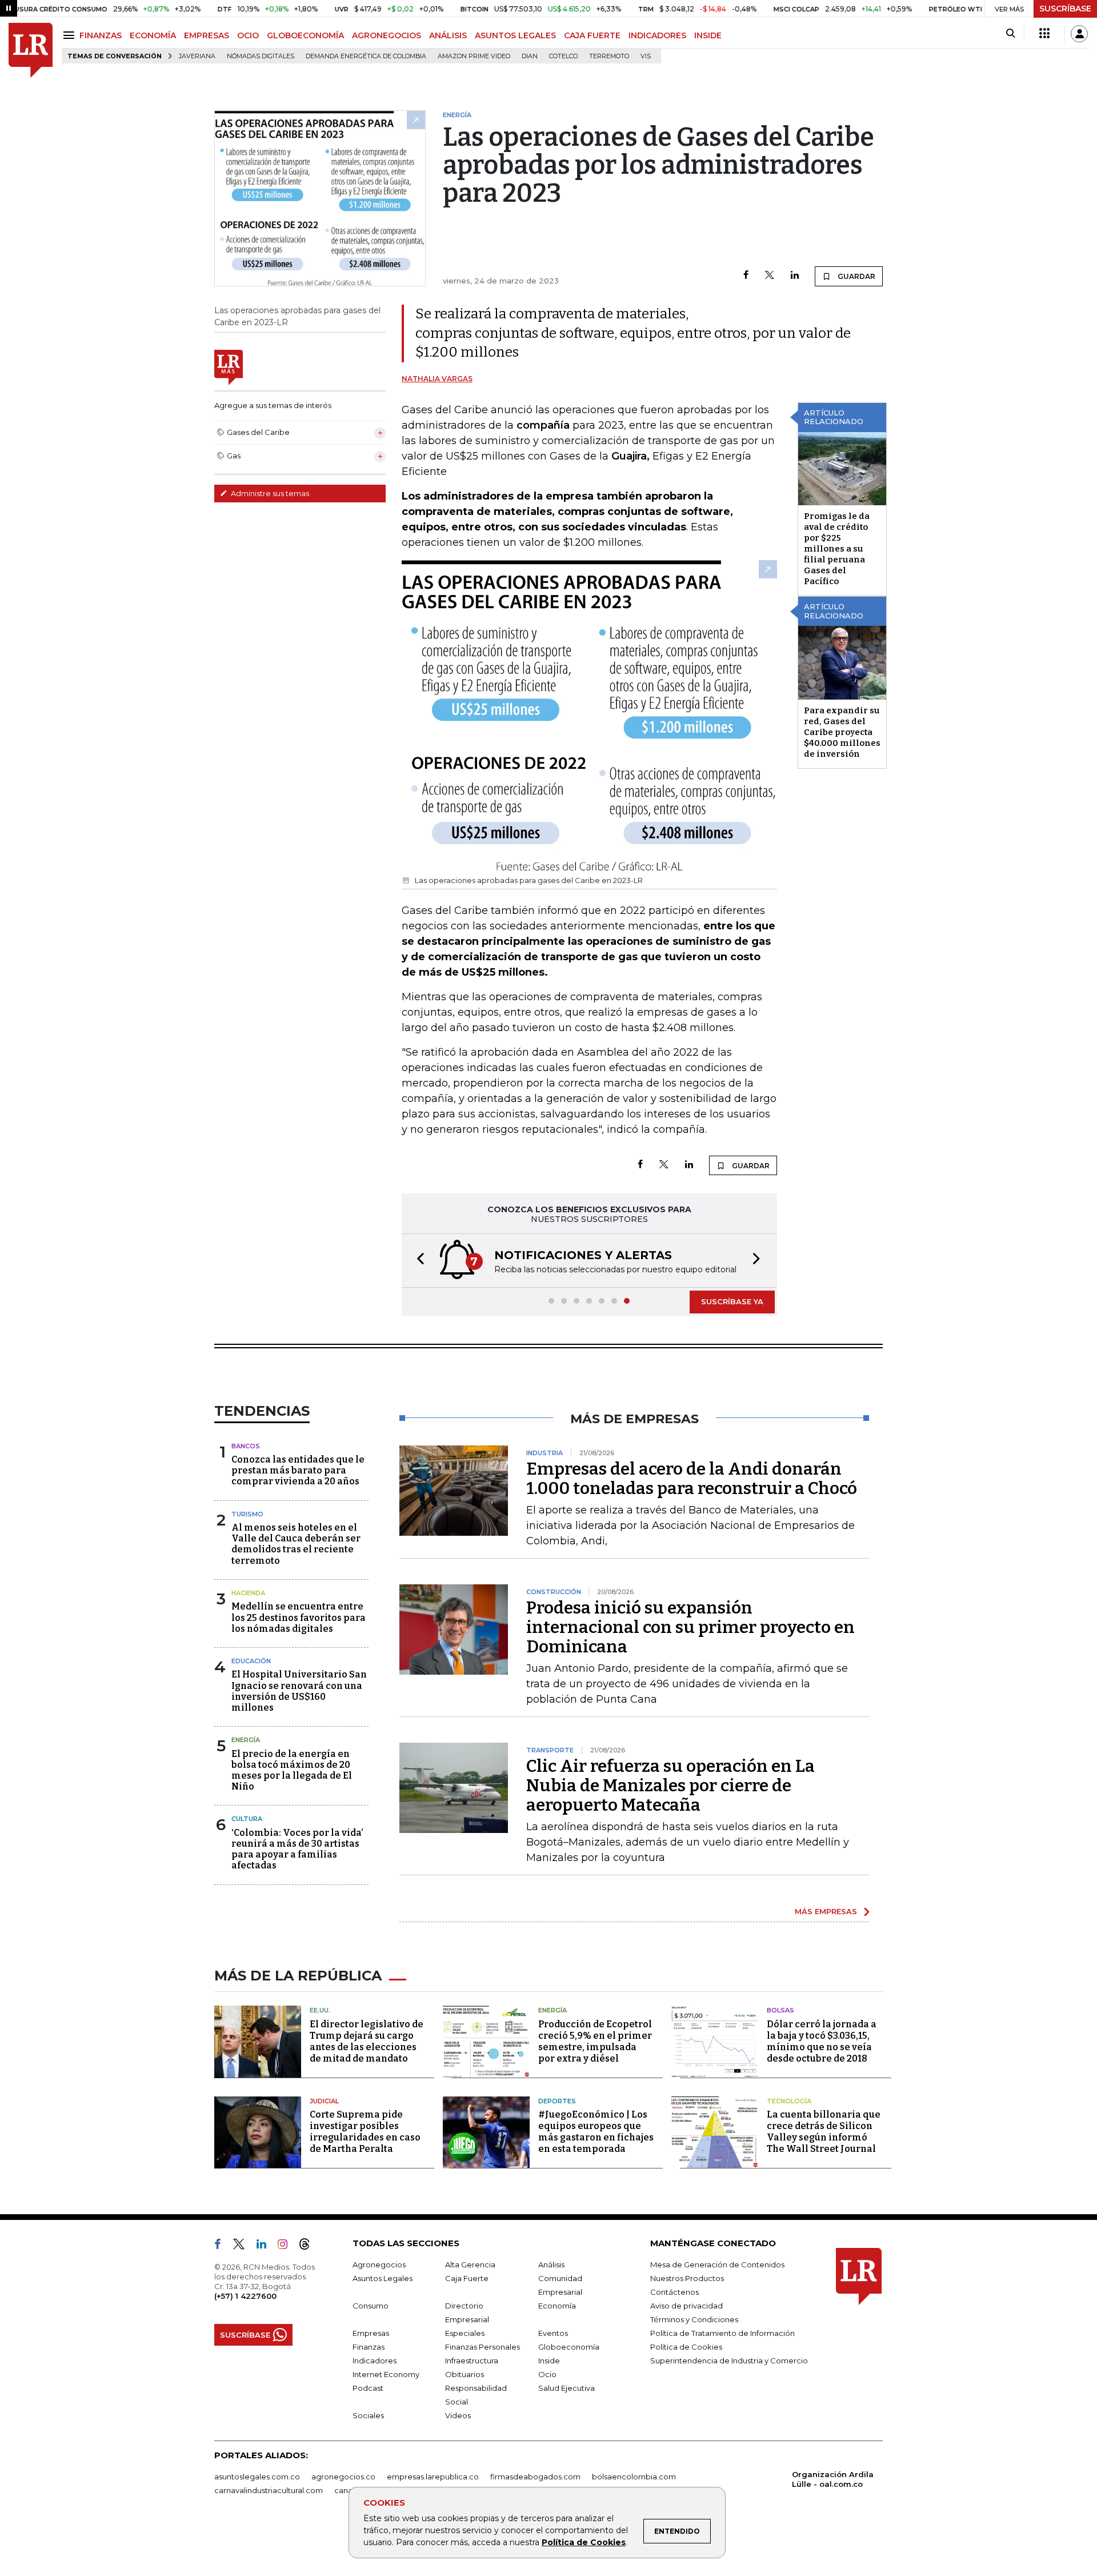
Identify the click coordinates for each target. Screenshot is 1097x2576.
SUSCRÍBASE (1065, 9)
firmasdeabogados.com (535, 2477)
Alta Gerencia (470, 2265)
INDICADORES (657, 35)
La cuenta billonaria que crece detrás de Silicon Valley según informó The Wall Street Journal (824, 2132)
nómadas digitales (261, 56)
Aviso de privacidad (686, 2306)
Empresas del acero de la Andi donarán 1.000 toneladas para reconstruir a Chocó (692, 1479)
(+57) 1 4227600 (245, 2296)
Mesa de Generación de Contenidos (717, 2265)
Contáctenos (674, 2292)
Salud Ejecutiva (566, 2388)
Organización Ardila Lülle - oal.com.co (833, 2479)
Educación (251, 1661)
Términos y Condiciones (694, 2319)
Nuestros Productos (687, 2278)
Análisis (551, 2265)
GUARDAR (856, 276)
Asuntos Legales (383, 2278)
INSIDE (708, 35)
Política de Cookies (584, 2542)
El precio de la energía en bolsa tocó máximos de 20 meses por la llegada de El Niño (292, 1770)
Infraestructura (472, 2361)
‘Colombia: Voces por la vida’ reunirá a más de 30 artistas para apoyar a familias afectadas (297, 1849)
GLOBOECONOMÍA (305, 35)
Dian (530, 56)
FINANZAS (101, 35)
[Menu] (71, 35)
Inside (549, 2361)
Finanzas (369, 2347)
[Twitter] (770, 276)
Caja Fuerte (467, 2278)
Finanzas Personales (483, 2347)
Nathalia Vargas (437, 379)
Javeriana (197, 56)
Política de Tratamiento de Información (722, 2333)
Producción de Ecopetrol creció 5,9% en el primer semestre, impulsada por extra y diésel (595, 2041)
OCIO (248, 35)
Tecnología (789, 2101)
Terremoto (609, 56)
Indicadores (375, 2361)
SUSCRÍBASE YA (732, 1301)
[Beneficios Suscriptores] (1044, 34)
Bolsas (780, 2010)
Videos (458, 2415)
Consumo (371, 2306)
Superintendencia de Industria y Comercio (729, 2361)
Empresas (371, 2333)
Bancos (246, 1446)
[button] (417, 1261)
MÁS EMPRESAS (826, 1911)
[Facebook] (746, 276)
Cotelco (563, 56)
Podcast (368, 2388)
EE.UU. (320, 2010)
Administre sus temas (269, 493)
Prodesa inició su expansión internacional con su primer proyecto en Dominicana (690, 1627)
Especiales (465, 2333)
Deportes (557, 2101)
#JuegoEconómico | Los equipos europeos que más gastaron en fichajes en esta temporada (596, 2132)
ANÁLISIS (448, 35)
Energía (246, 1740)
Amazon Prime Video (474, 56)
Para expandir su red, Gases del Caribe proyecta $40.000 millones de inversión (842, 732)
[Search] (1010, 34)
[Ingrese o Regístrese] (1079, 34)
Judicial (324, 2101)
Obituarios (465, 2374)
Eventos (553, 2333)
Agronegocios (379, 2265)
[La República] (31, 51)
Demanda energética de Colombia (366, 56)
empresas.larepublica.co (433, 2477)
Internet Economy (386, 2374)
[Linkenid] (266, 2246)
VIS (646, 56)
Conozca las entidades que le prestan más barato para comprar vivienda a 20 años (298, 1470)
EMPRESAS (207, 35)
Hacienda (248, 1593)
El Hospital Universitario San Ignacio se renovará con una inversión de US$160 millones (299, 1691)
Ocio (547, 2374)
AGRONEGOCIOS (387, 35)
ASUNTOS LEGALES (515, 35)
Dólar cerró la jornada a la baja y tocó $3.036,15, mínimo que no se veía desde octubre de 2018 (822, 2041)
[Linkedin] (795, 276)
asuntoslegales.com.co (257, 2477)
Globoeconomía (569, 2347)
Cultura (247, 1819)
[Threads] (309, 2246)
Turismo (247, 1514)
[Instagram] (287, 2246)
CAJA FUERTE (592, 35)
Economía (557, 2306)
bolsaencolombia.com (634, 2477)
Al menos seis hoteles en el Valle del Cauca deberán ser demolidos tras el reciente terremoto (296, 1544)
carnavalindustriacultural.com (269, 2490)
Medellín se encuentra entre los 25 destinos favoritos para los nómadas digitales (299, 1617)
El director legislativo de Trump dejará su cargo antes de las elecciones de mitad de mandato (367, 2041)
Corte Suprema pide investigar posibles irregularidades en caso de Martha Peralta (365, 2132)
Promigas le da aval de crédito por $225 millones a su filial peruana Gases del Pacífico (837, 549)
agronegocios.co (343, 2477)
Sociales (368, 2415)
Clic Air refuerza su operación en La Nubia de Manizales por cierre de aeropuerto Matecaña (670, 1786)
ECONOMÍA (153, 35)
